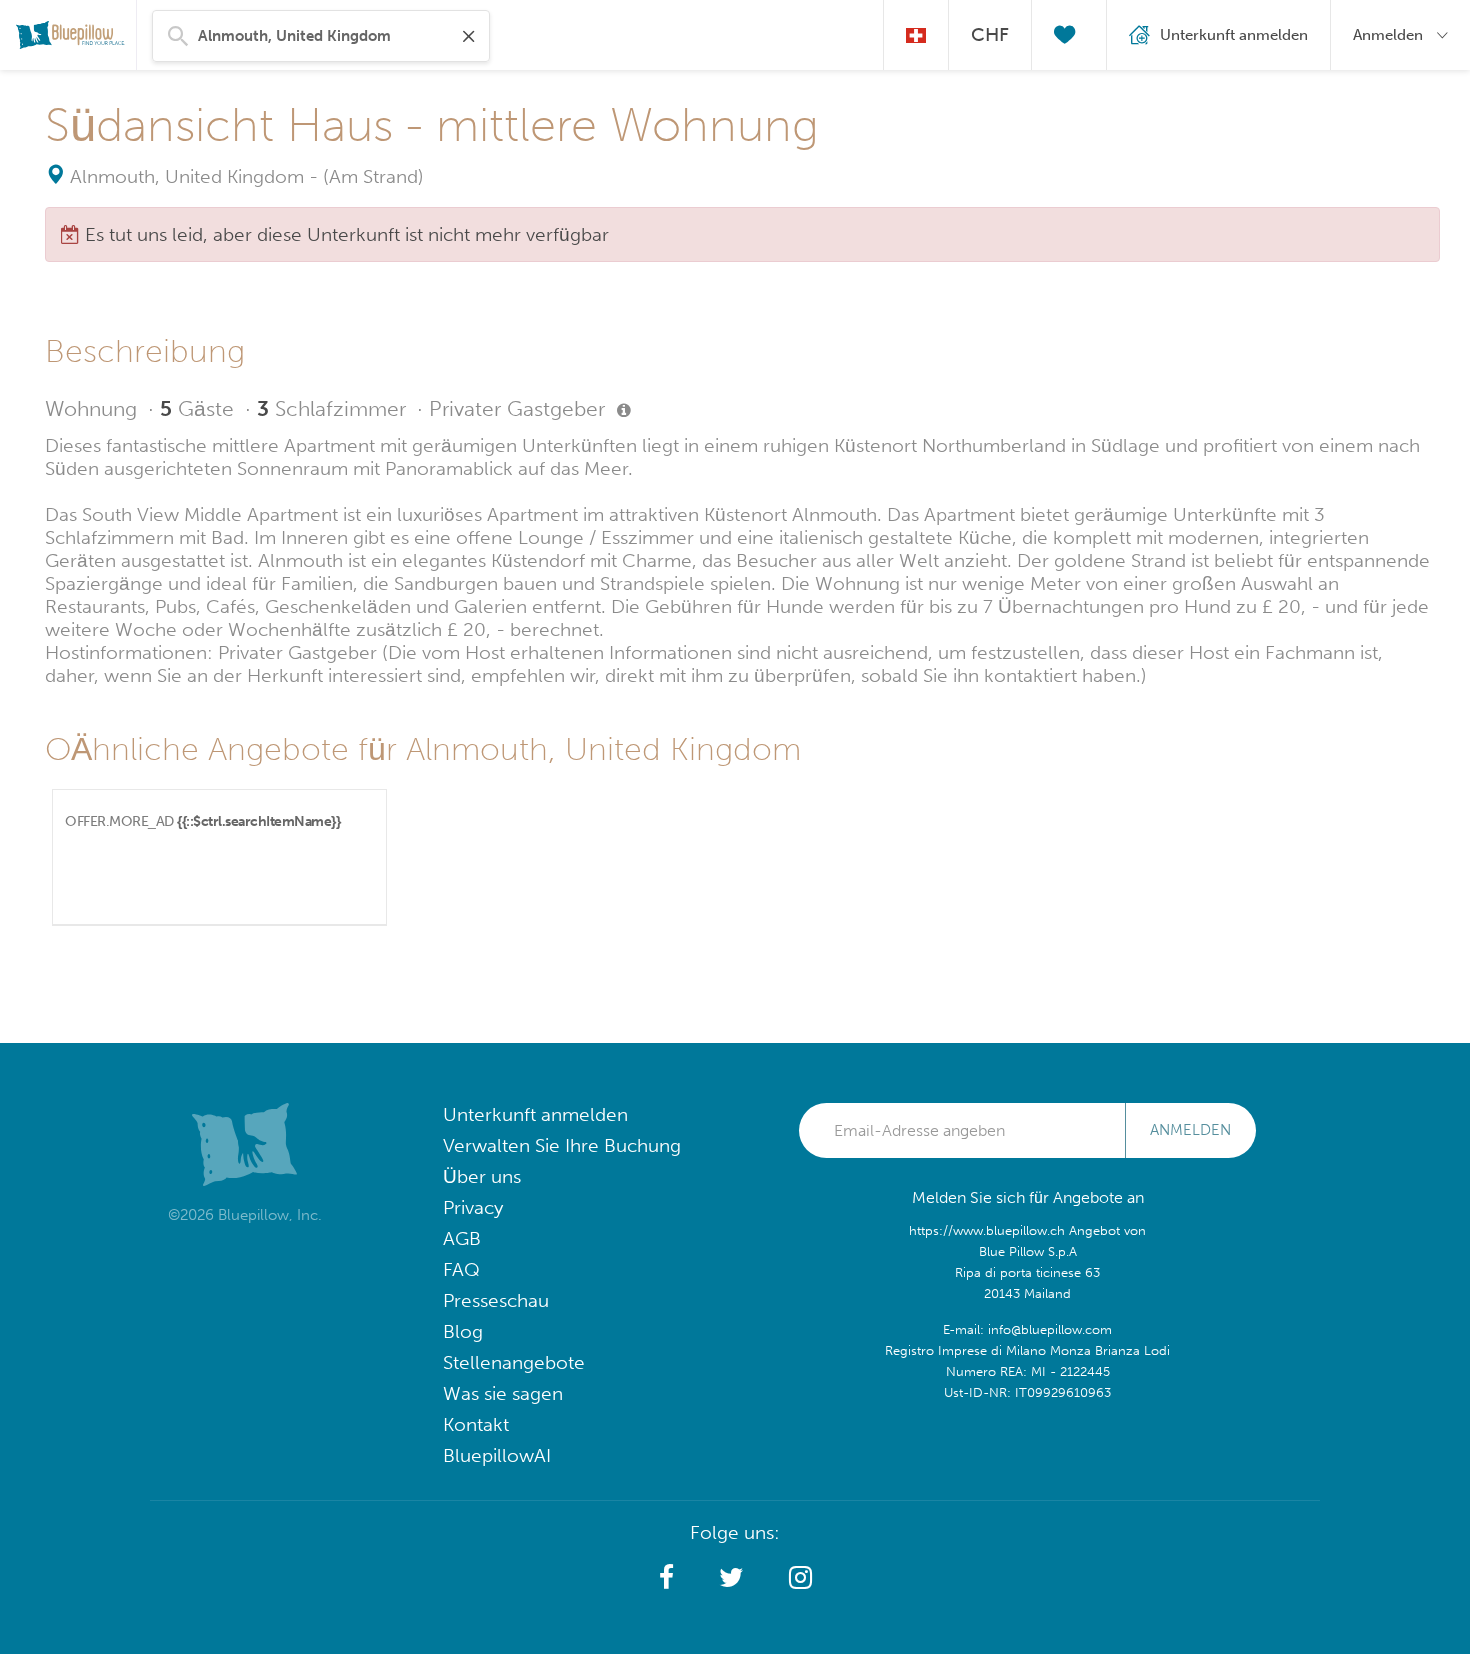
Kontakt (476, 1424)
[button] (666, 1578)
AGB (462, 1238)
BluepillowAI (497, 1455)
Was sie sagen (503, 1393)
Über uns (482, 1176)
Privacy (473, 1207)
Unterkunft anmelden (535, 1114)
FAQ (461, 1269)
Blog (463, 1331)
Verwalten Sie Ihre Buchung (562, 1145)
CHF (990, 34)
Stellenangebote (514, 1362)
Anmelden (1190, 1130)
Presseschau (496, 1300)
